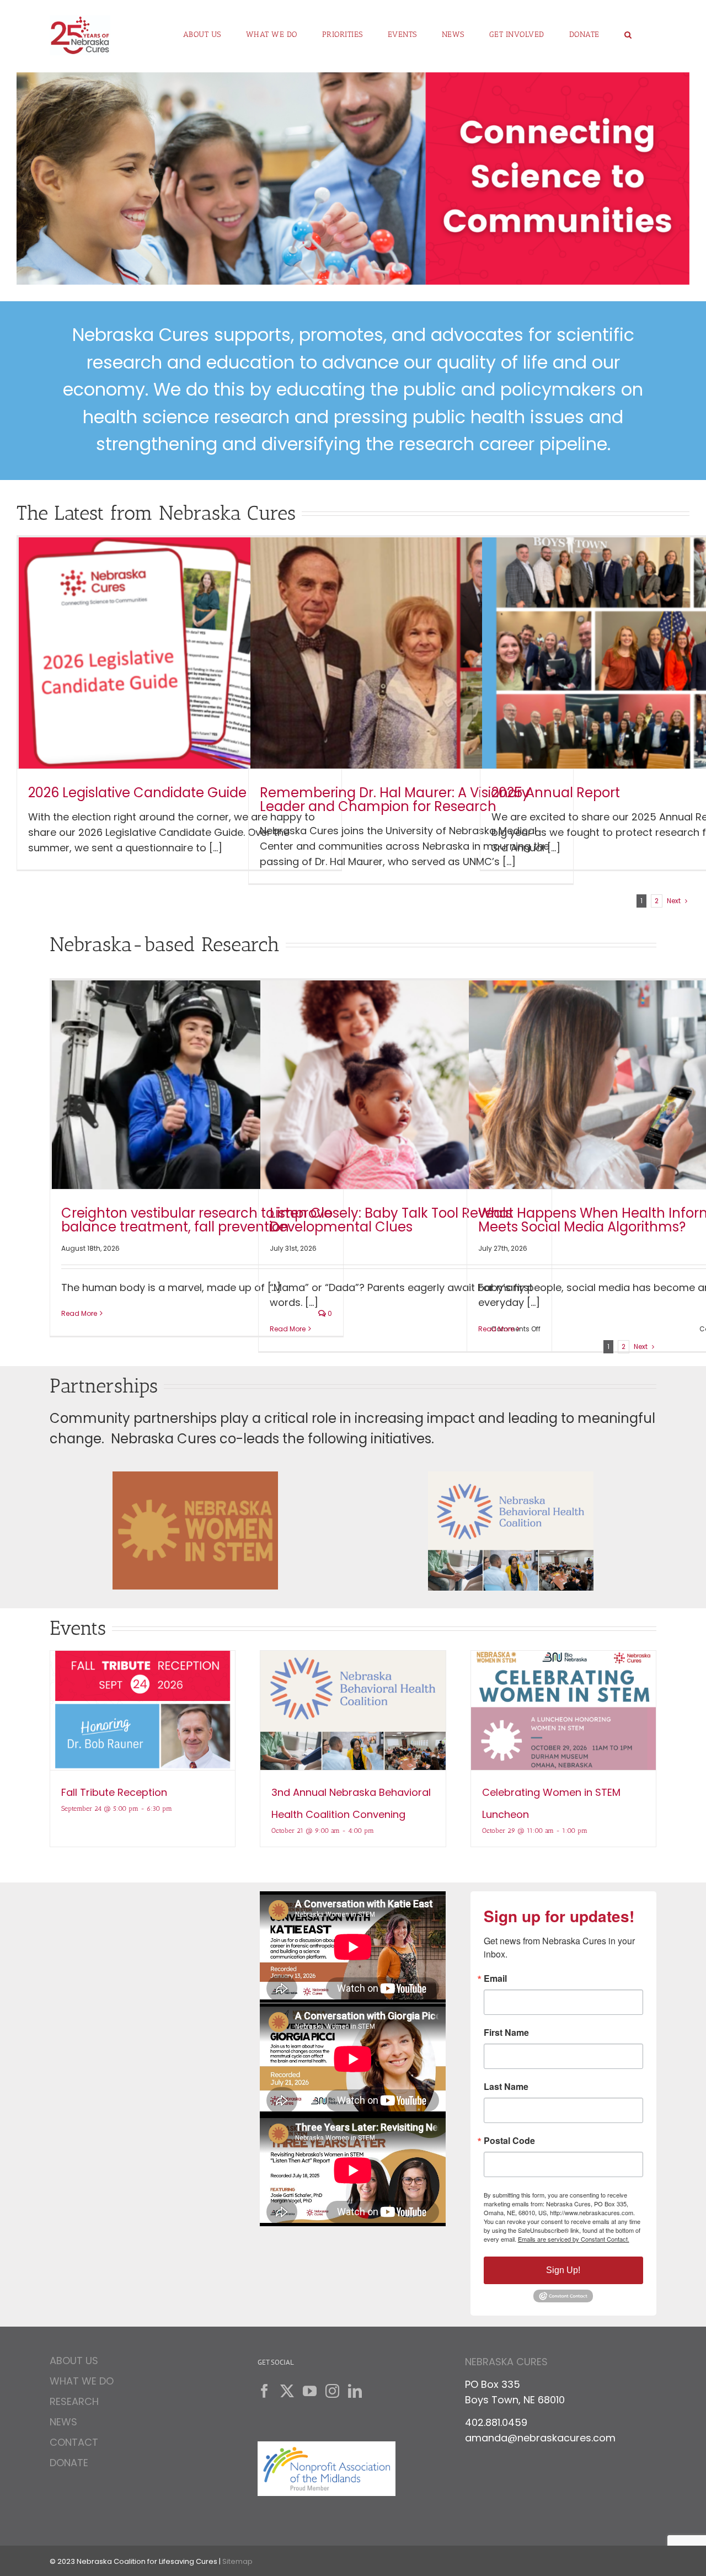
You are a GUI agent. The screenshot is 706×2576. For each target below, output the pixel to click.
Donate (69, 2463)
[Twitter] (287, 2391)
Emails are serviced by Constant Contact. (574, 2239)
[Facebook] (264, 2391)
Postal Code (509, 2141)
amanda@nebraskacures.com (540, 2438)
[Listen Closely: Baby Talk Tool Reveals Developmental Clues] (405, 1085)
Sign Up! (563, 2270)
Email (495, 1978)
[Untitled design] (511, 1476)
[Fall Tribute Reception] (143, 1710)
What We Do (82, 2381)
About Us (74, 2362)
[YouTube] (310, 2391)
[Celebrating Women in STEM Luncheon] (563, 1710)
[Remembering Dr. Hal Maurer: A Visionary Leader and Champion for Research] (411, 653)
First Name (506, 2033)
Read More (79, 1313)
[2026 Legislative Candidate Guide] (179, 653)
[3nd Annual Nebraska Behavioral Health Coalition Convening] (353, 1710)
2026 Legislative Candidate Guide (137, 793)
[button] (628, 30)
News (63, 2422)
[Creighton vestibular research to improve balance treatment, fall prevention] (197, 1085)
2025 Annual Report (556, 793)
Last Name (506, 2087)
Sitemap (237, 2561)
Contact (74, 2442)
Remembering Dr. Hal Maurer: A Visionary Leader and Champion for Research (395, 799)
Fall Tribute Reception (114, 1792)
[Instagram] (332, 2391)
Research (74, 2401)
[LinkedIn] (355, 2391)
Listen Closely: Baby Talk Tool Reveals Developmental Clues (391, 1220)
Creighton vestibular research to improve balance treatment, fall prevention (197, 1220)
